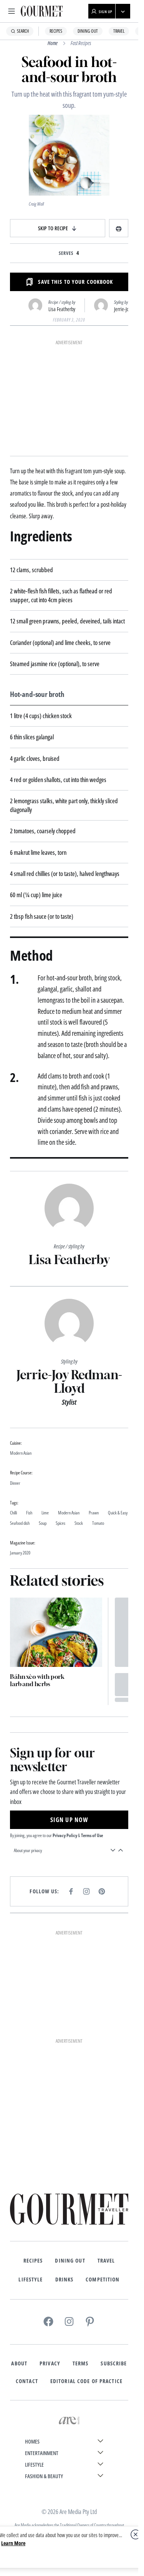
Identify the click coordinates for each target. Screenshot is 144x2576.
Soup (43, 1523)
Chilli (13, 1513)
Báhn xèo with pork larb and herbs (37, 1680)
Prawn (94, 1513)
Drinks (65, 2280)
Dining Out (88, 31)
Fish (29, 1513)
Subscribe (114, 2363)
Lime (45, 1513)
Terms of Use (92, 1835)
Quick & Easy (118, 1513)
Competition (103, 2280)
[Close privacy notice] (136, 2534)
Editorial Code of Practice (86, 2381)
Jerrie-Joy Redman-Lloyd (69, 1381)
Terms (81, 2363)
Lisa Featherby (62, 309)
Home (53, 43)
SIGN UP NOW (69, 1820)
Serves (66, 253)
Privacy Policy (65, 1835)
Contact (27, 2381)
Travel (119, 31)
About (19, 2363)
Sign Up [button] (106, 12)
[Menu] (12, 11)
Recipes (56, 31)
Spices (60, 1523)
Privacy (50, 2363)
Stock (79, 1523)
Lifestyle (31, 2280)
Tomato (98, 1523)
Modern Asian (69, 1513)
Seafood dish (20, 1523)
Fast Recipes (81, 43)
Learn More (13, 2543)
